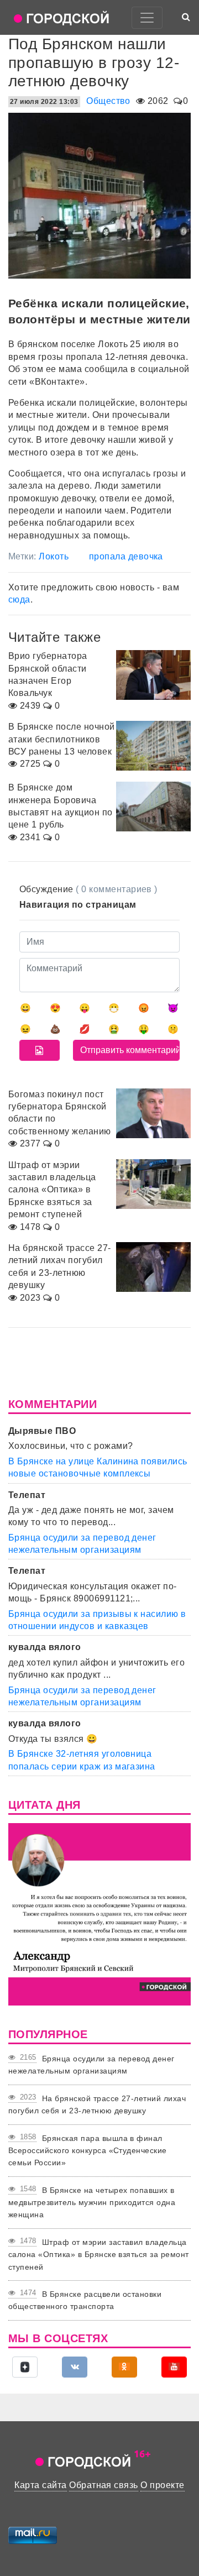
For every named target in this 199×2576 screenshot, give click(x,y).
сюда (19, 600)
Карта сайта (40, 2485)
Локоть (54, 556)
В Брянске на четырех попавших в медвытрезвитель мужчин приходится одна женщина (92, 2203)
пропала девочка (126, 556)
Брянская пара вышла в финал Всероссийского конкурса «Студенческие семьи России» (88, 2151)
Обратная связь (104, 2485)
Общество (108, 101)
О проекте (162, 2485)
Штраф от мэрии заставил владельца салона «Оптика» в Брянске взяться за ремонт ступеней (99, 2255)
